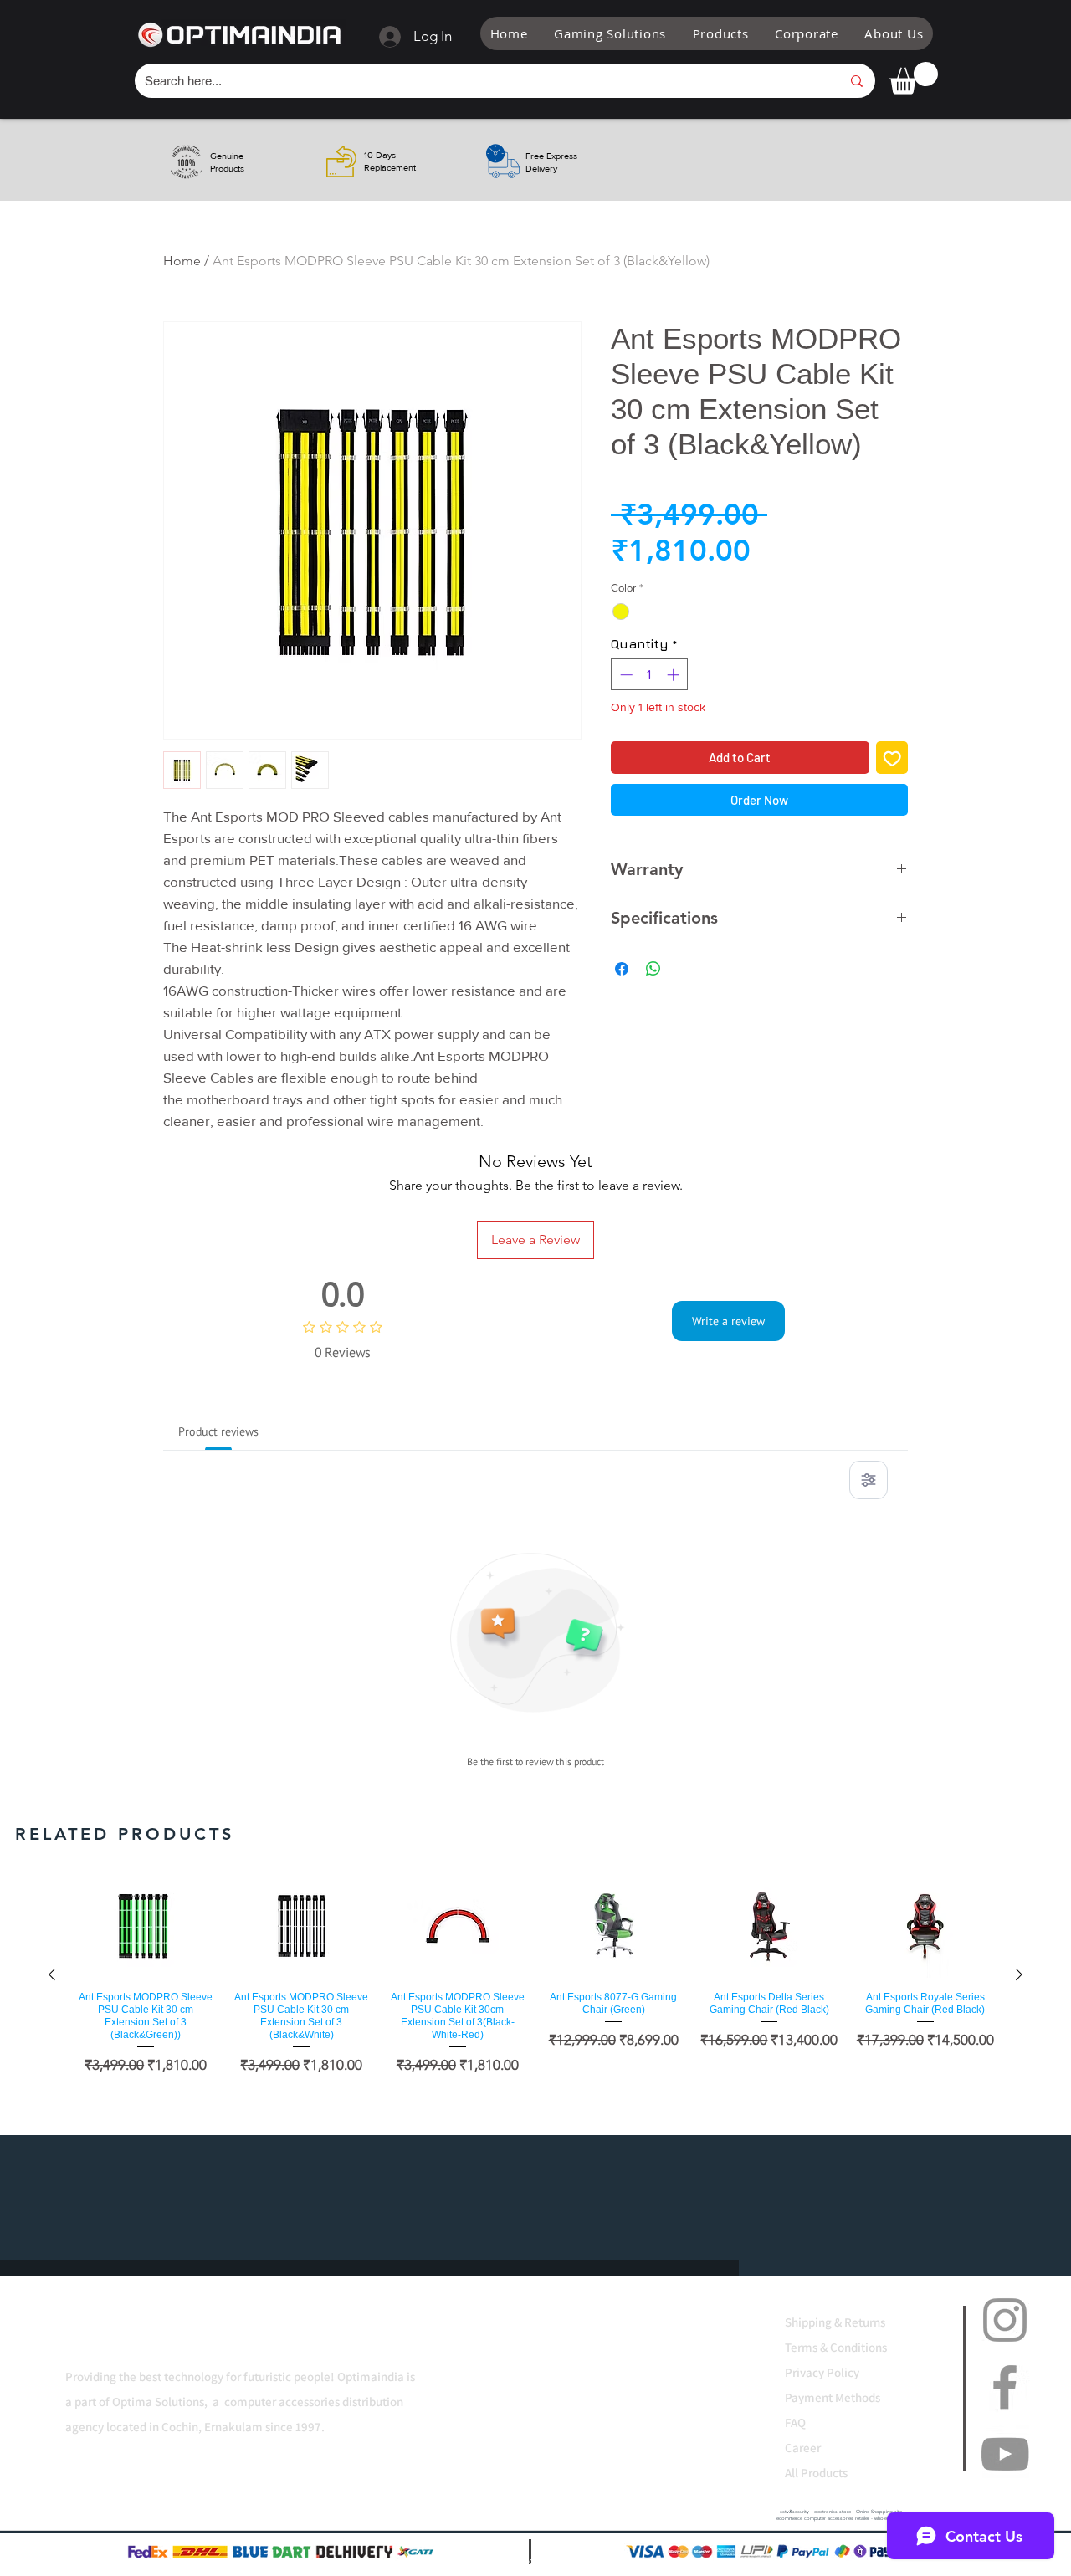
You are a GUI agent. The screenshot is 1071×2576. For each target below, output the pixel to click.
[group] (535, 1974)
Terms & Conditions (836, 2347)
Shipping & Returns (835, 2322)
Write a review (728, 1321)
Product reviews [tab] (218, 1431)
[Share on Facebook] (622, 959)
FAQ (795, 2422)
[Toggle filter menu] (869, 1480)
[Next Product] (1019, 1974)
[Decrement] (625, 675)
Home (182, 261)
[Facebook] (1005, 2387)
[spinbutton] (650, 675)
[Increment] (675, 675)
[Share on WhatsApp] (653, 959)
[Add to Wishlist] (892, 758)
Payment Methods (834, 2397)
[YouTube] (1005, 2454)
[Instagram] (1005, 2320)
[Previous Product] (52, 1974)
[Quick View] (146, 1926)
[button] (610, 33)
